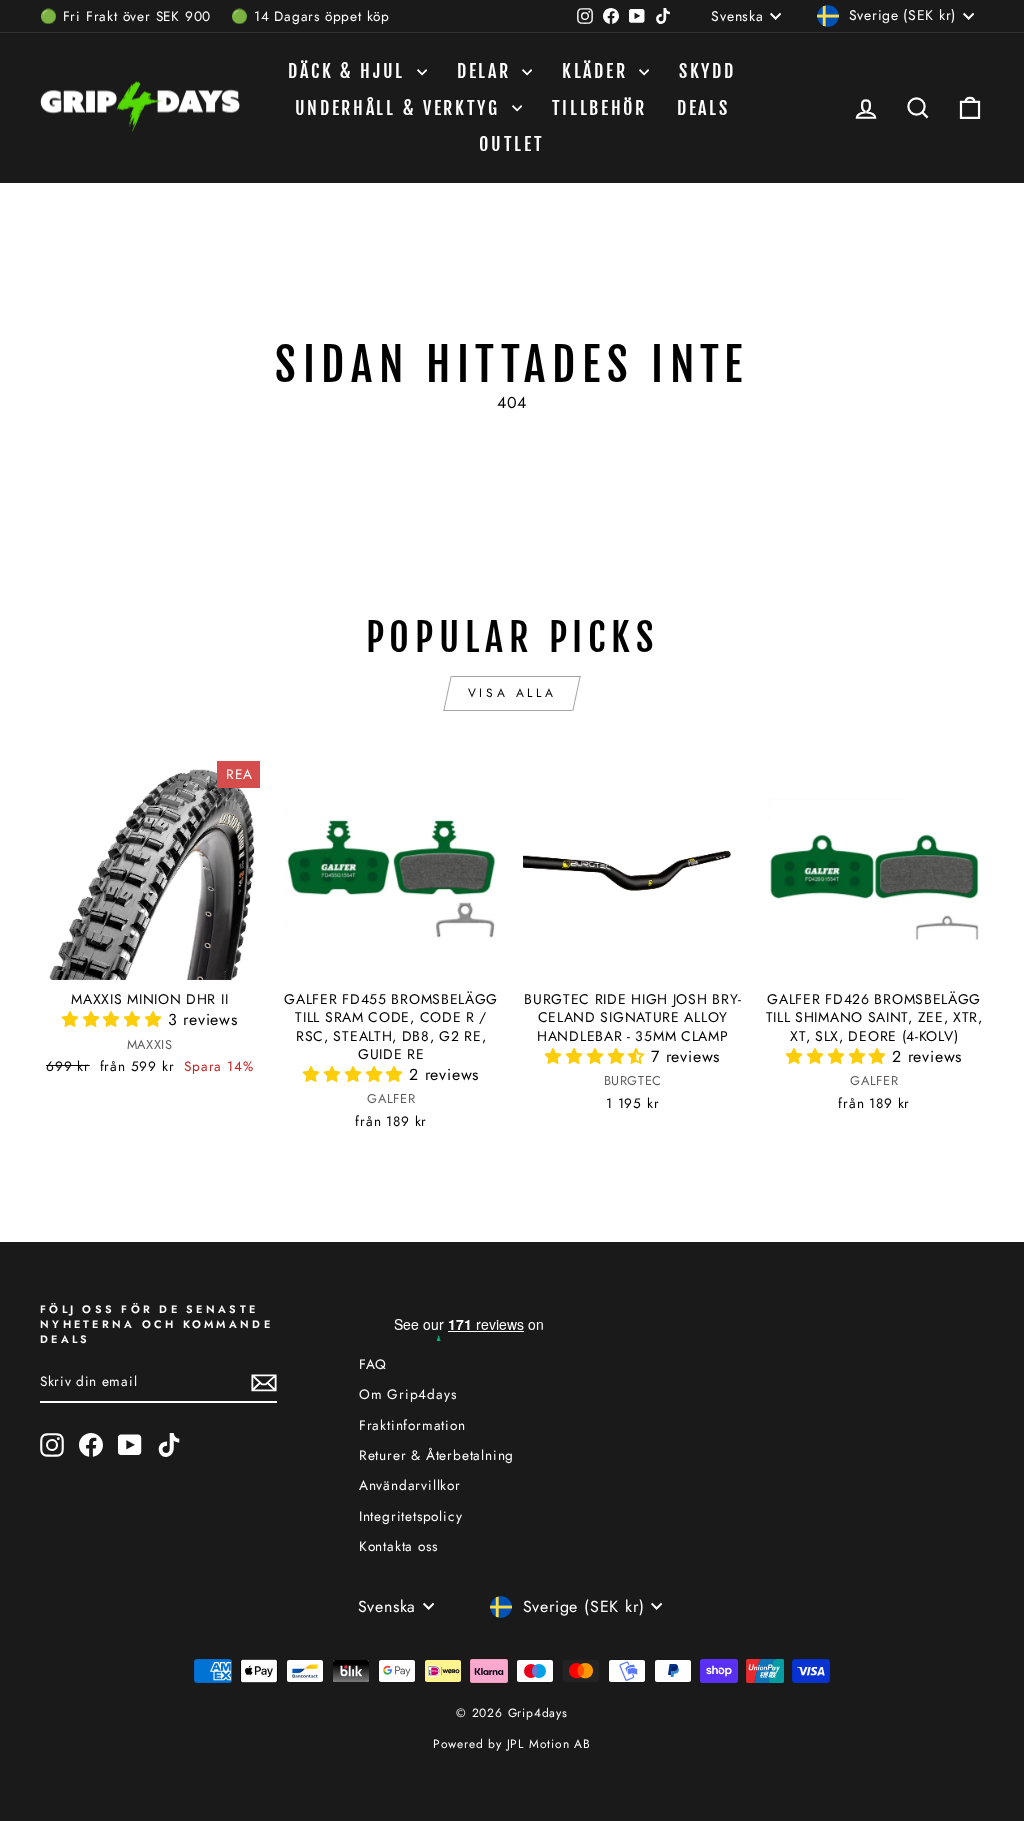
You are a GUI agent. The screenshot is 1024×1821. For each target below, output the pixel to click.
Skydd (707, 71)
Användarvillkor (410, 1485)
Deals (703, 108)
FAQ (373, 1364)
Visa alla (512, 693)
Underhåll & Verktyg (401, 108)
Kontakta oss (398, 1546)
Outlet (511, 144)
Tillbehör (599, 108)
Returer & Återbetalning (436, 1455)
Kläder (598, 71)
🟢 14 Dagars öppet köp (310, 16)
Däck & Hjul (349, 71)
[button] (115, 1019)
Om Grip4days (408, 1394)
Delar (487, 71)
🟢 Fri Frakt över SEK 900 (125, 16)
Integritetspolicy (411, 1516)
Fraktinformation (412, 1425)
